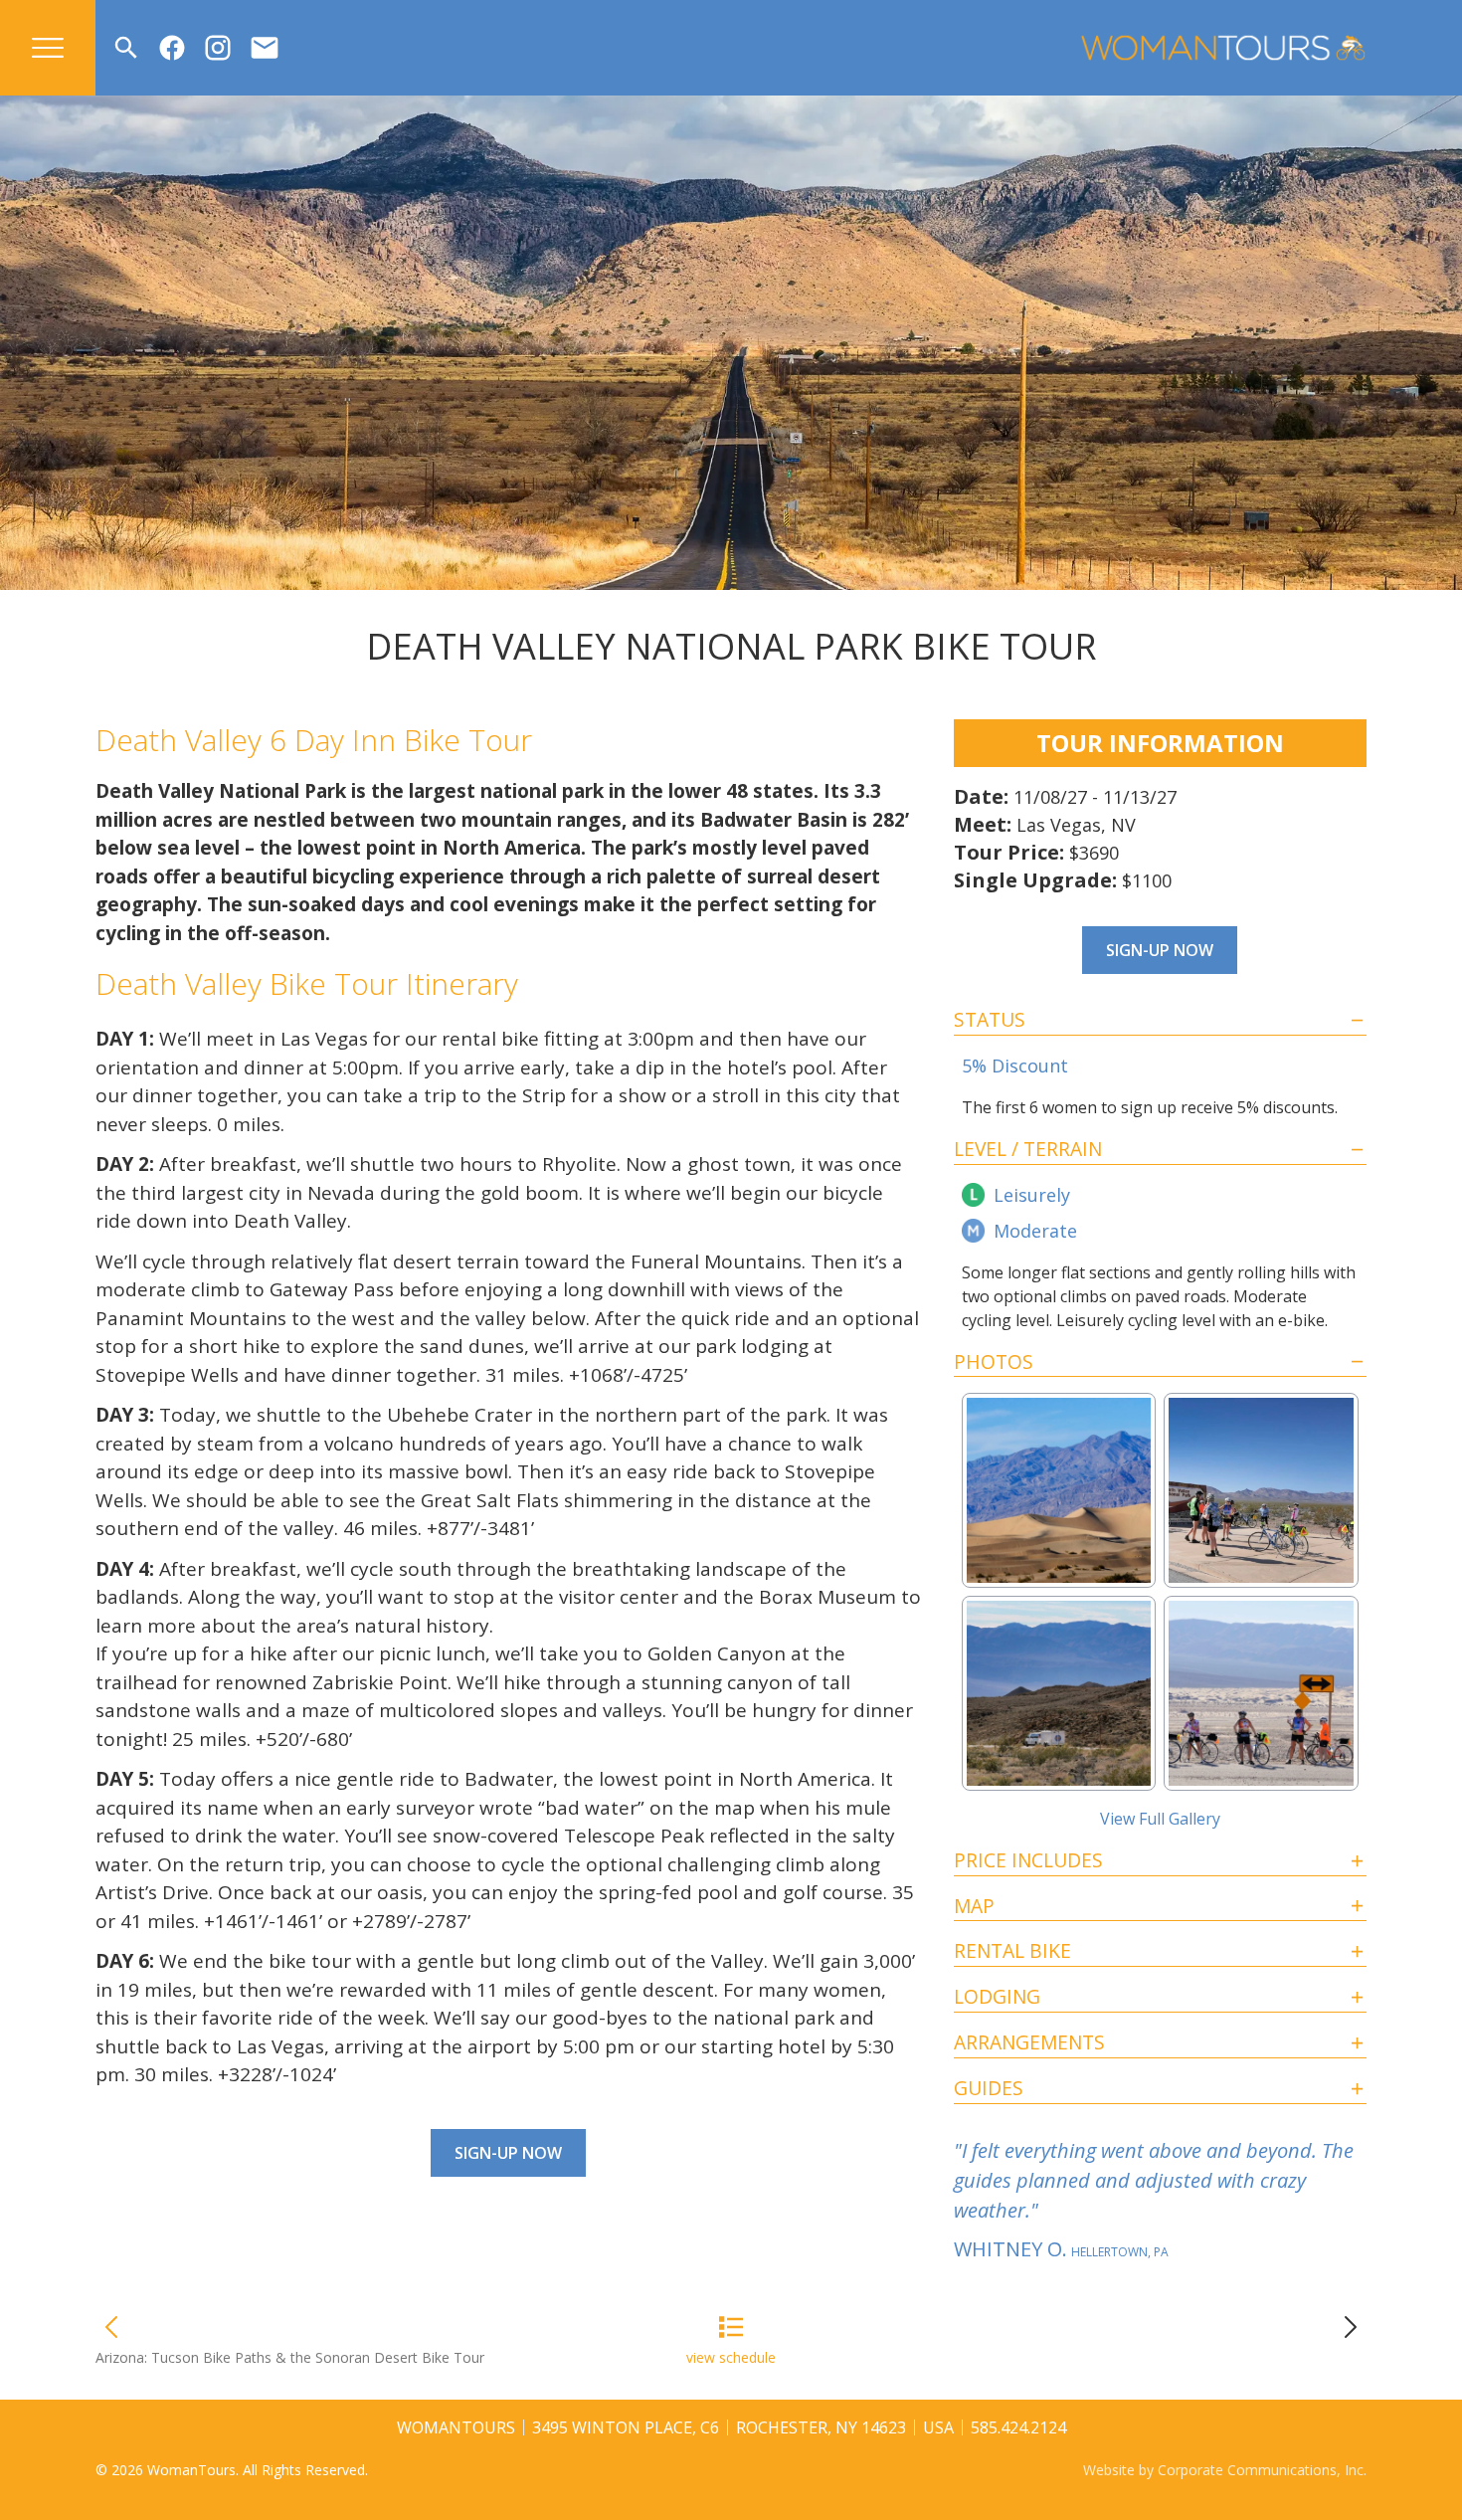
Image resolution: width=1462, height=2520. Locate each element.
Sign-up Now (508, 2153)
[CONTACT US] (265, 48)
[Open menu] (48, 48)
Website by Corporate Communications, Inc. (1225, 2470)
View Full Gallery (1160, 1819)
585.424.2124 (1018, 2427)
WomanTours (456, 2427)
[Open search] (126, 48)
